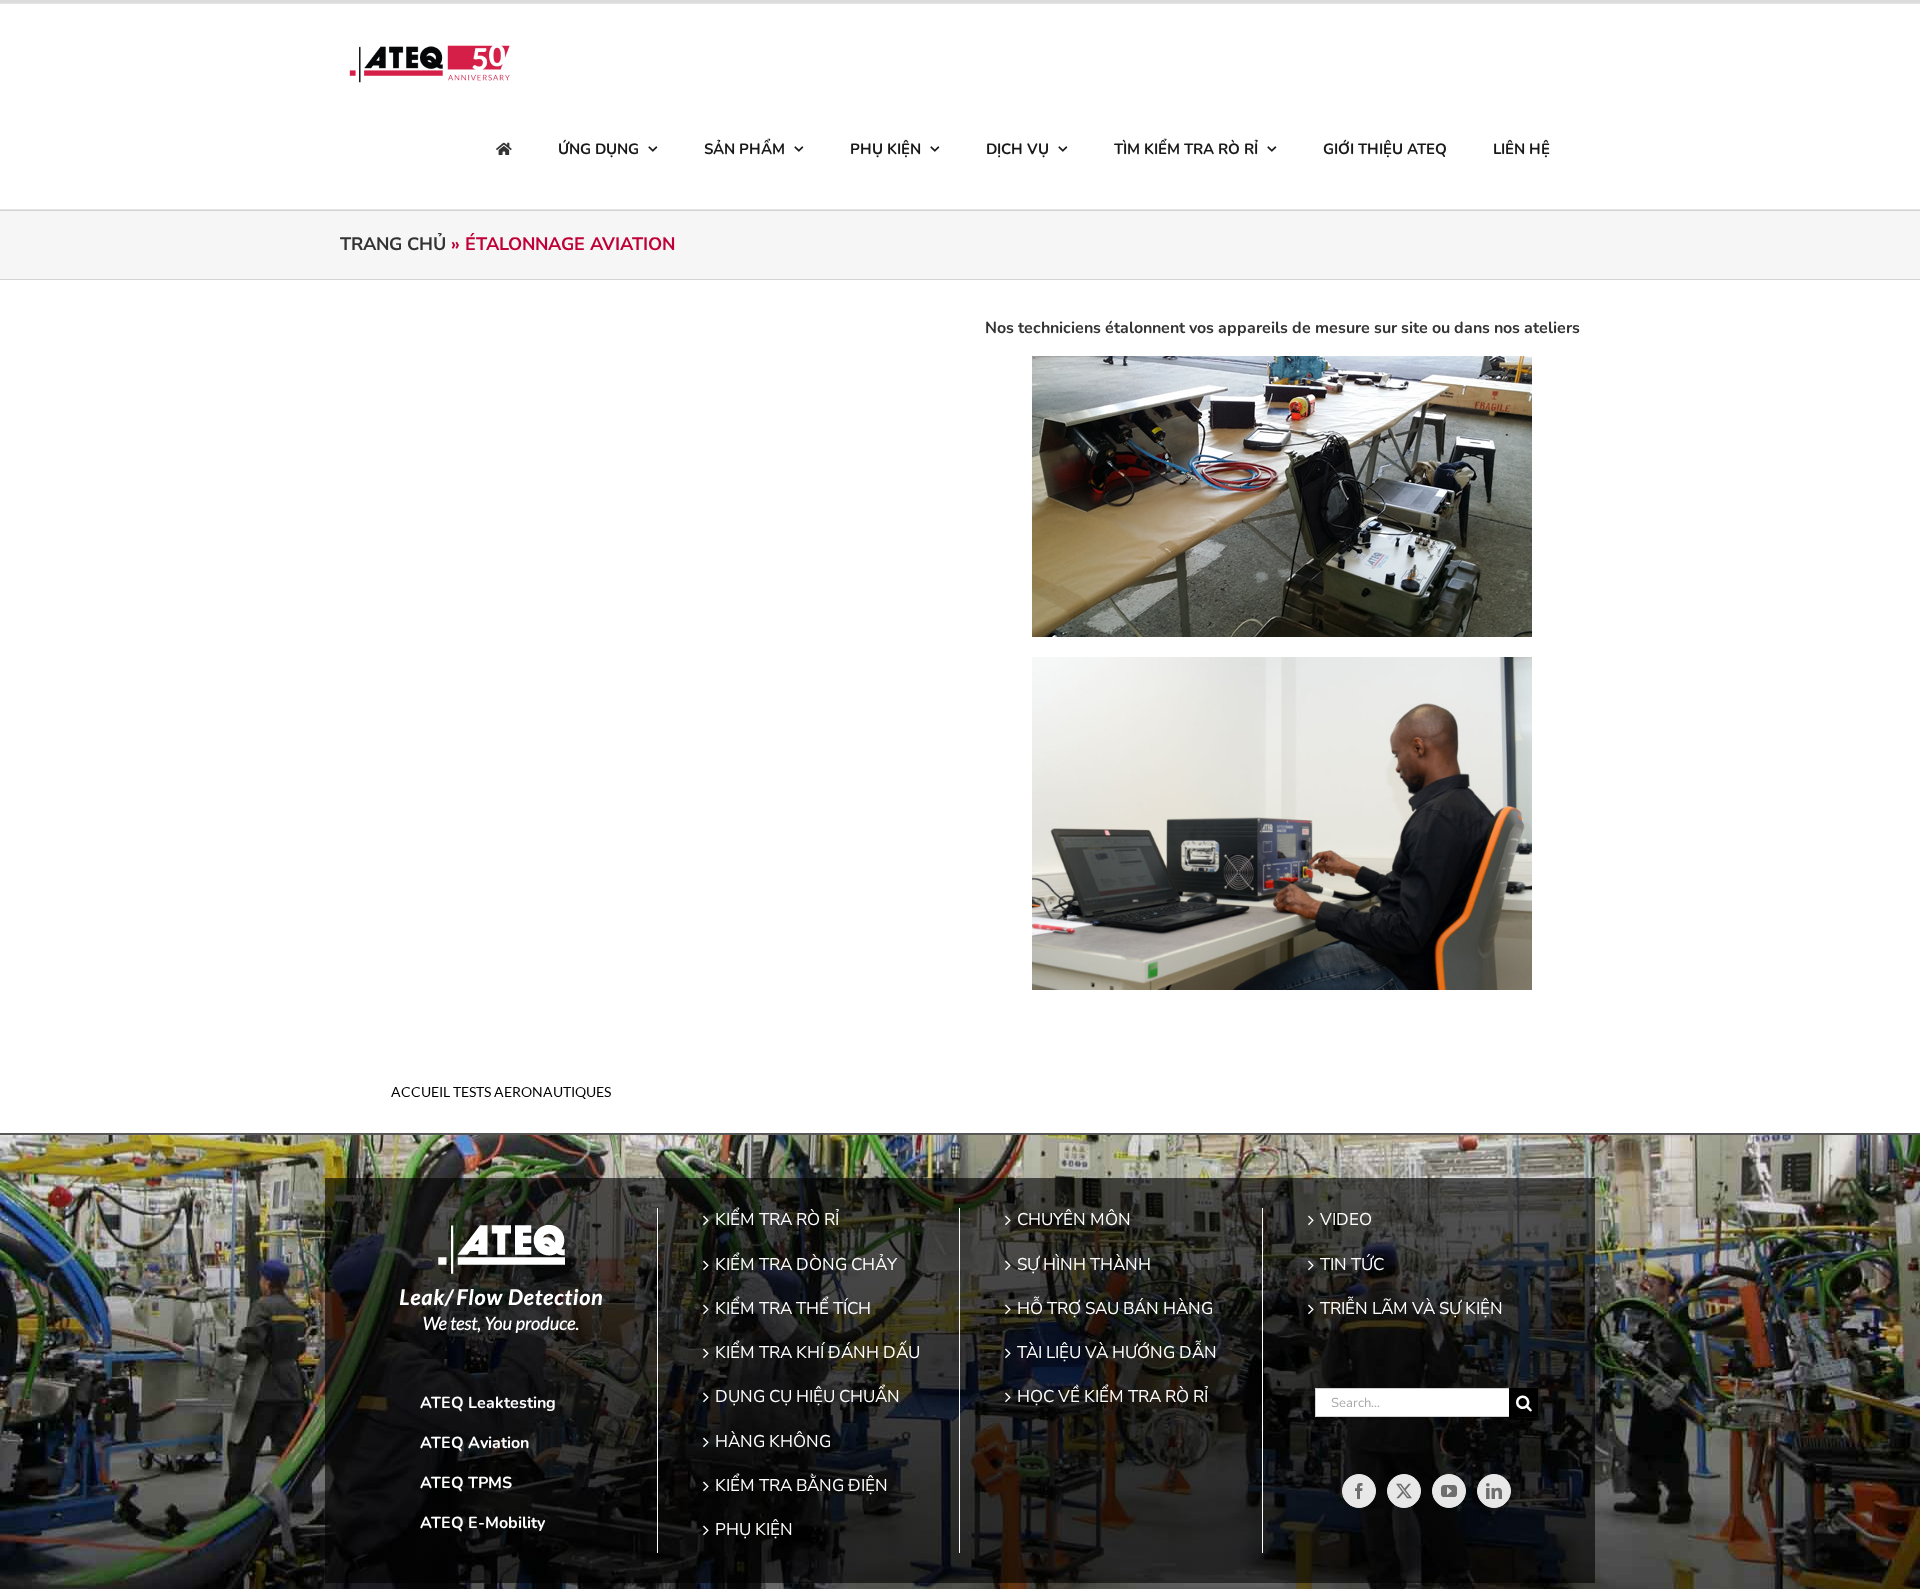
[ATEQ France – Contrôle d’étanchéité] (503, 149)
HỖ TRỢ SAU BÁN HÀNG (1115, 1308)
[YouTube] (1449, 1491)
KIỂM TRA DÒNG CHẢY (806, 1264)
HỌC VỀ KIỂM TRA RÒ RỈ (1112, 1396)
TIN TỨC (1352, 1264)
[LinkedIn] (1494, 1491)
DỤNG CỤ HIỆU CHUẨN (807, 1396)
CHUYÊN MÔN (1074, 1219)
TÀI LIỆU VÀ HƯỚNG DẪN (1117, 1352)
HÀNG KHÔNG (773, 1441)
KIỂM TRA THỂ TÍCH (793, 1308)
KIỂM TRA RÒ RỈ (777, 1219)
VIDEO (1346, 1219)
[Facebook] (1359, 1491)
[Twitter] (1404, 1491)
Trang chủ (393, 244)
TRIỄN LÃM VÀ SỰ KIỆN (1411, 1308)
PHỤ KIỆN (754, 1529)
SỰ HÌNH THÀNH (1084, 1264)
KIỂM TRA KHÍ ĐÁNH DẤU (817, 1352)
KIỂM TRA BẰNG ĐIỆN (801, 1485)
